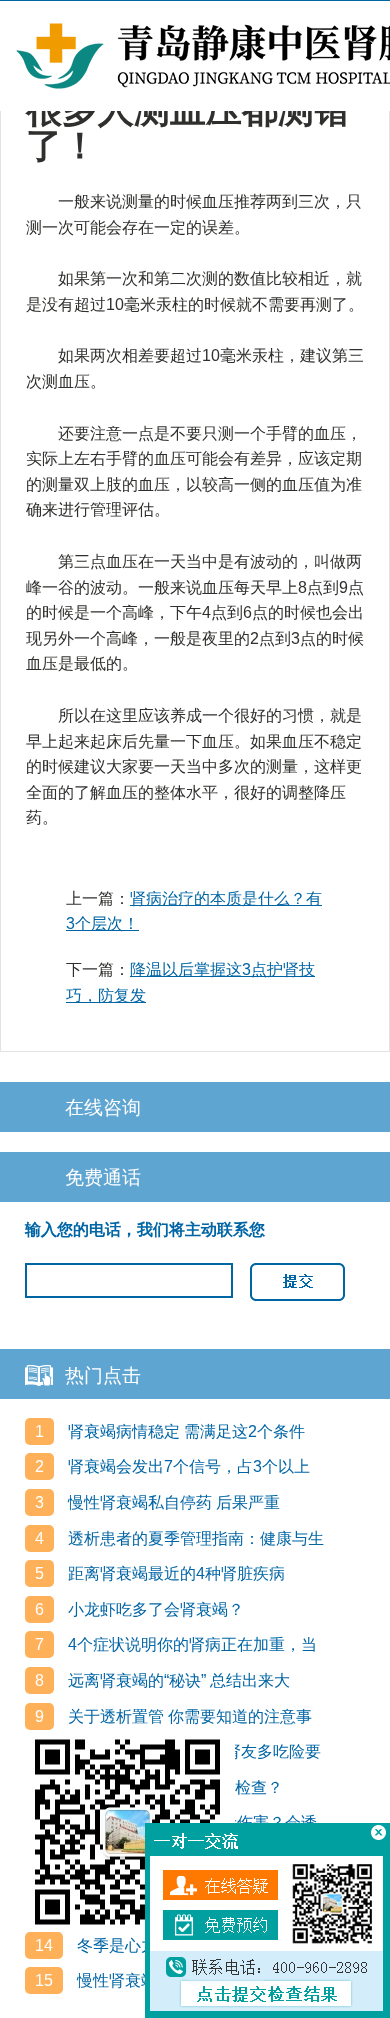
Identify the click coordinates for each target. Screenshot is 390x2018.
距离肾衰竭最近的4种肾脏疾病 (174, 1573)
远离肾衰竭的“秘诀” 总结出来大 (177, 1680)
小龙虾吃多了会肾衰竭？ (154, 1609)
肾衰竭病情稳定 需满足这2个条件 (184, 1431)
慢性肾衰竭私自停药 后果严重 (172, 1502)
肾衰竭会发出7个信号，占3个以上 (187, 1466)
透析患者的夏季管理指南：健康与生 (194, 1538)
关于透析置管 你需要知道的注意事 (188, 1716)
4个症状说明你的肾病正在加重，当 (190, 1644)
